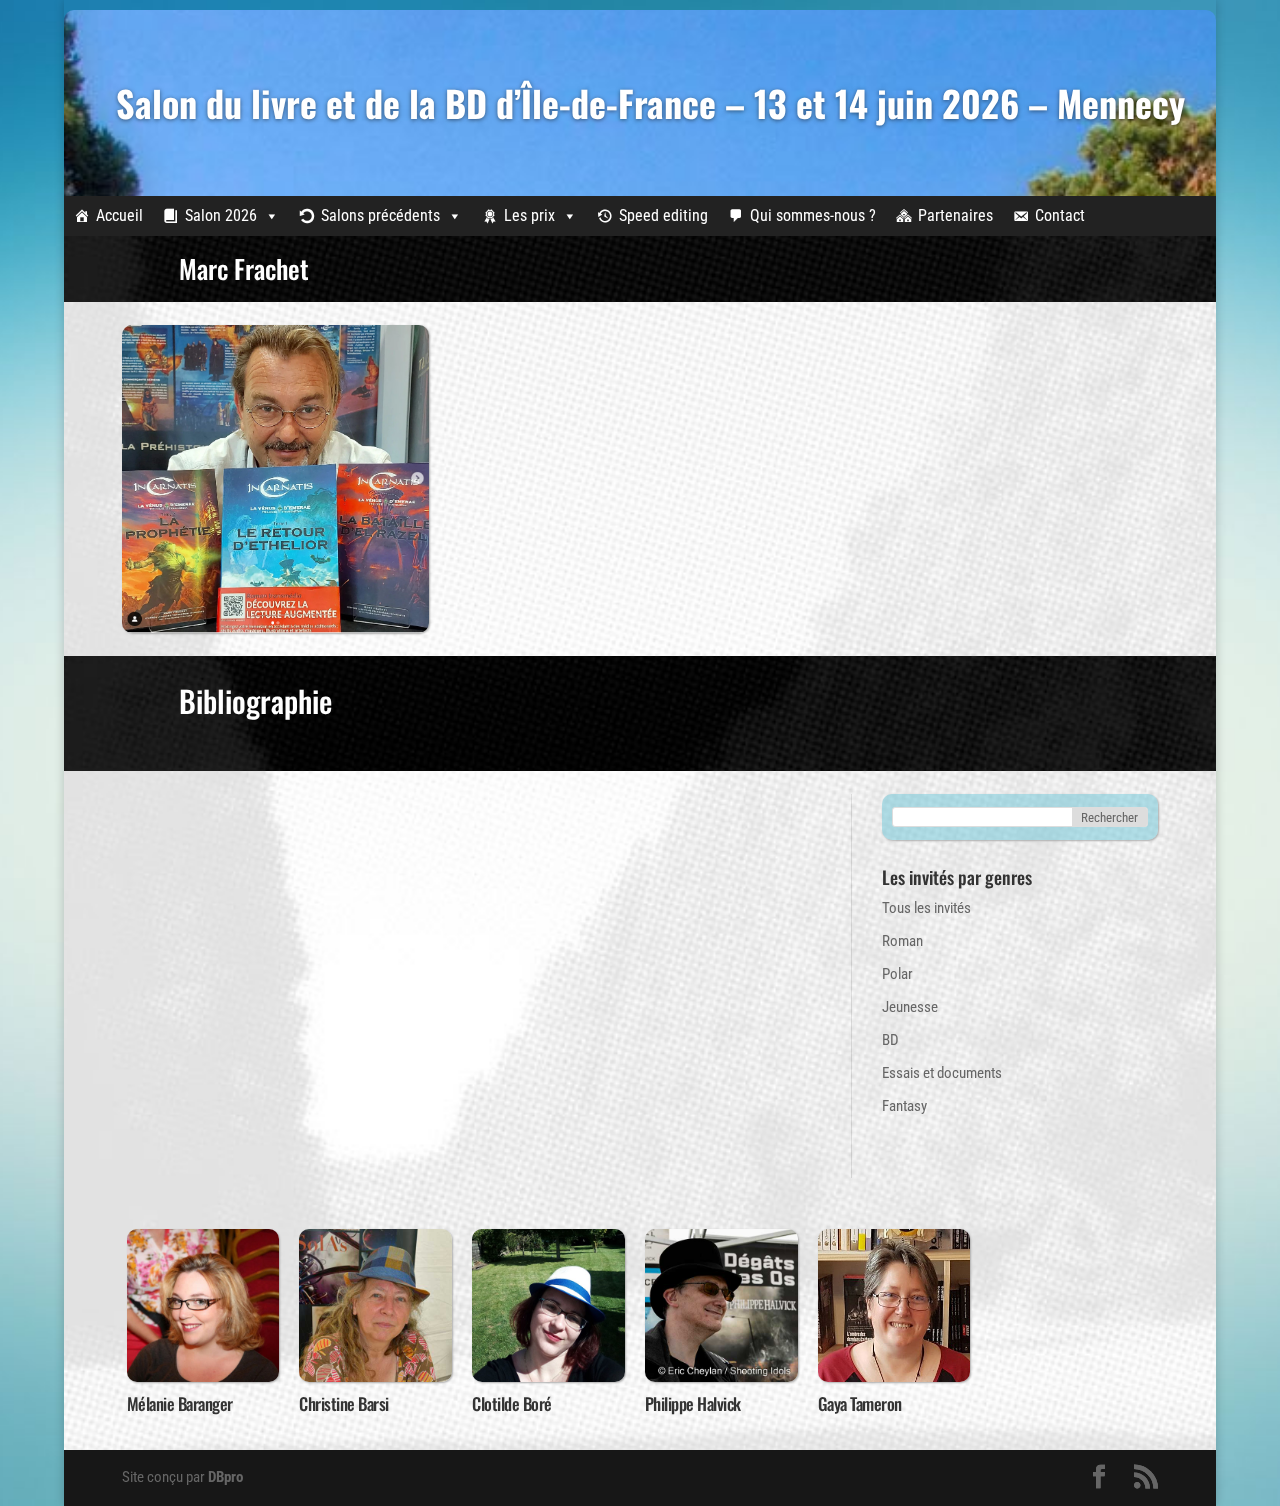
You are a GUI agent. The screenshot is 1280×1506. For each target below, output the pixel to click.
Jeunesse (910, 1007)
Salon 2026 (221, 215)
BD (890, 1040)
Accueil (119, 215)
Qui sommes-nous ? (813, 215)
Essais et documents (942, 1073)
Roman (902, 941)
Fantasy (904, 1106)
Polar (897, 974)
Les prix (529, 215)
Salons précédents (380, 215)
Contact (1060, 215)
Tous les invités (926, 908)
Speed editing (663, 215)
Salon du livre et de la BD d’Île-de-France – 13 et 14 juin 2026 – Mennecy (650, 103)
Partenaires (955, 215)
